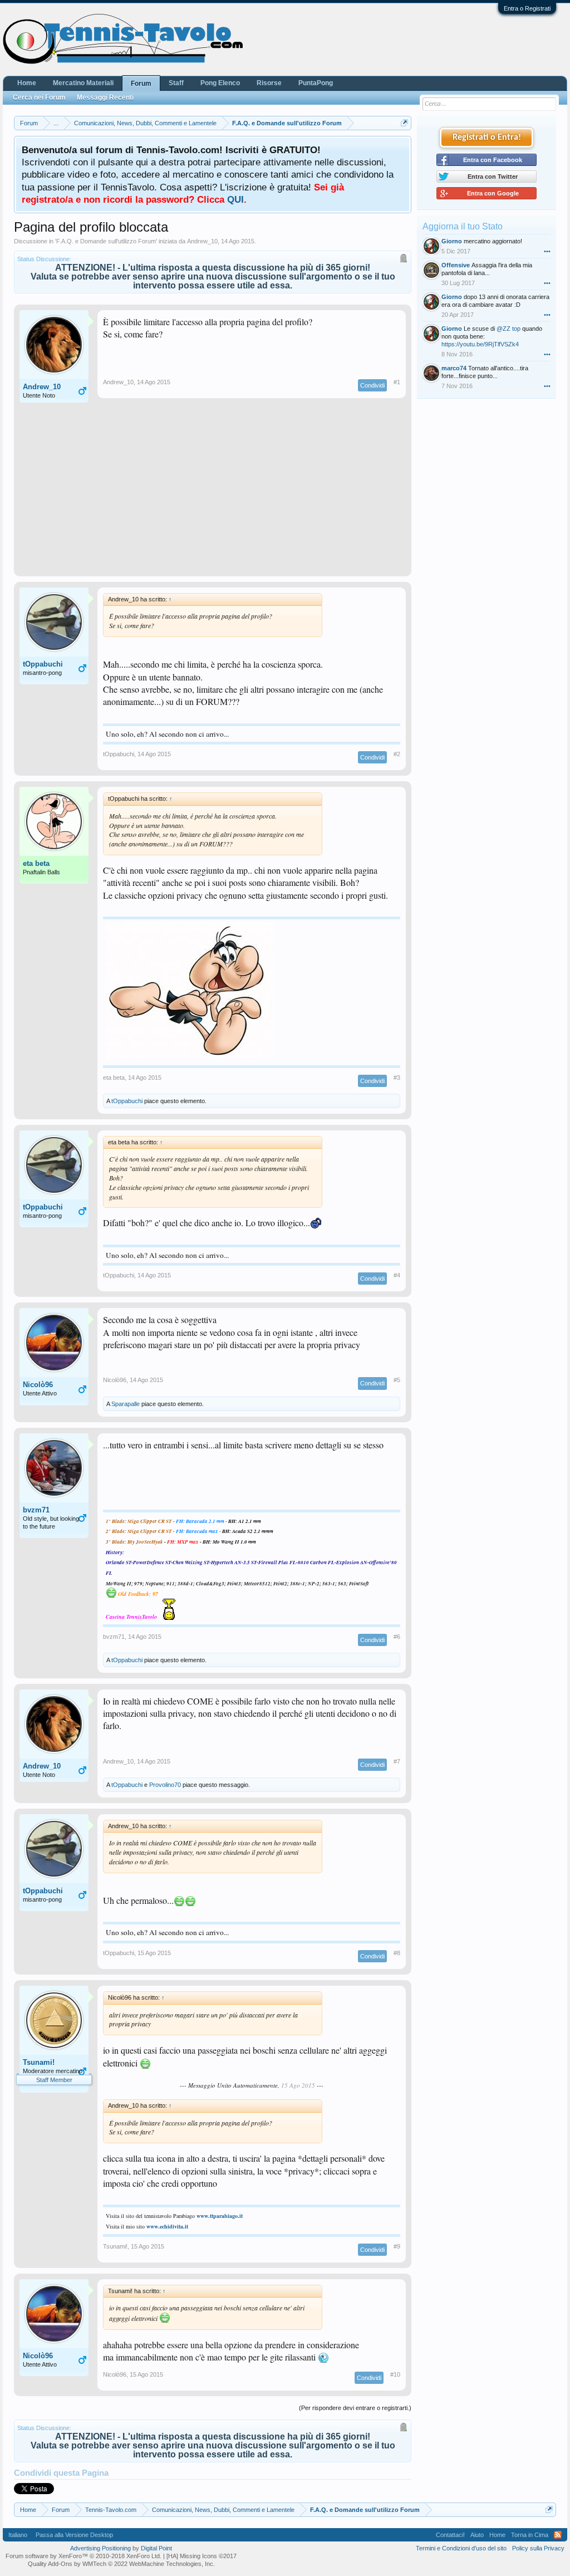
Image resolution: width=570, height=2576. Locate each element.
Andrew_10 (202, 241)
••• (547, 251)
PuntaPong (316, 83)
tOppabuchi (43, 664)
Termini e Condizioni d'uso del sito (461, 2548)
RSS (558, 2535)
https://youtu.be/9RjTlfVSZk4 (480, 344)
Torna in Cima (530, 2535)
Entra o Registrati (527, 8)
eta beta (36, 863)
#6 (397, 1637)
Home (27, 83)
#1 (397, 382)
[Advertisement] (213, 493)
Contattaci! (450, 2535)
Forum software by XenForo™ (83, 2556)
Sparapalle (126, 1404)
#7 (397, 1761)
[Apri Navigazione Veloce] (404, 123)
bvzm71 (36, 1510)
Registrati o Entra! (487, 138)
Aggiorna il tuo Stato (463, 226)
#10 (395, 2374)
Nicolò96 (38, 1385)
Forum (141, 84)
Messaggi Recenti (105, 97)
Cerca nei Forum (39, 97)
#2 (397, 754)
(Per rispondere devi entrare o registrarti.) (355, 2408)
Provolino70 (165, 1785)
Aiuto (477, 2535)
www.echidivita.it (167, 2226)
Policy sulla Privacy (538, 2548)
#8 (397, 1953)
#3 (397, 1078)
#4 (397, 1275)
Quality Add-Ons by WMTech (121, 2564)
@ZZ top (508, 329)
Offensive (456, 265)
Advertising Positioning (100, 2548)
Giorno (452, 241)
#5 (397, 1380)
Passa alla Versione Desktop (74, 2535)
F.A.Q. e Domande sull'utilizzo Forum (106, 241)
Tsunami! (39, 2062)
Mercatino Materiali (83, 83)
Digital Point (156, 2548)
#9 (397, 2246)
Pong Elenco (220, 83)
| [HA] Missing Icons (200, 2556)
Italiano (18, 2535)
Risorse (269, 83)
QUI (235, 199)
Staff (176, 83)
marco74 (454, 368)
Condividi (372, 385)
